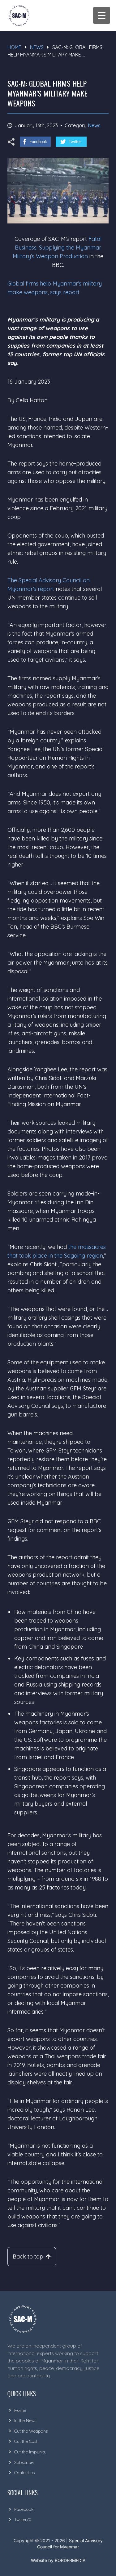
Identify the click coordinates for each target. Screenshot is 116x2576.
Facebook (24, 2509)
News (37, 47)
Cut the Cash (26, 2441)
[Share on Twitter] (71, 142)
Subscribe (24, 2462)
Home (14, 47)
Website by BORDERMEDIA (58, 2560)
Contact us (24, 2473)
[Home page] (19, 16)
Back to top (28, 2256)
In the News (25, 2421)
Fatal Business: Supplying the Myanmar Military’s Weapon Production (57, 248)
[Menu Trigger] (102, 15)
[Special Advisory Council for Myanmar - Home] (54, 2319)
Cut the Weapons (31, 2431)
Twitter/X (23, 2520)
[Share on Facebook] (35, 142)
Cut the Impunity (30, 2452)
